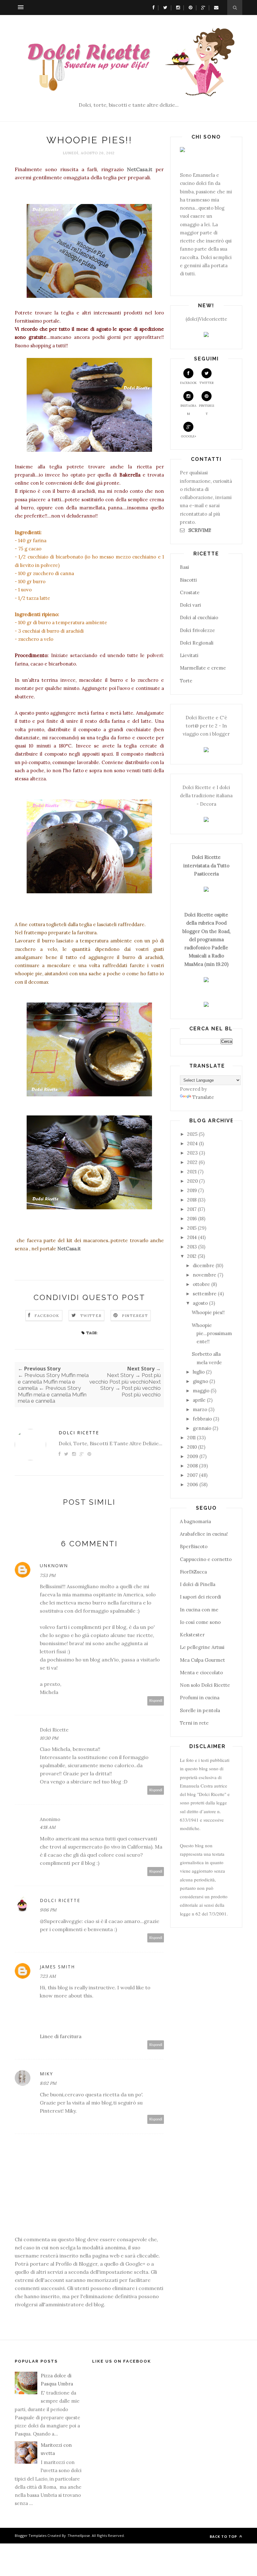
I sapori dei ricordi (200, 1597)
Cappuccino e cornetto (206, 1559)
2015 (192, 1228)
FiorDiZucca (193, 1572)
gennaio (202, 1428)
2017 (192, 1209)
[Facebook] (152, 7)
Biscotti (188, 580)
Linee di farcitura (61, 2036)
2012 (192, 1256)
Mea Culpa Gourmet (202, 1660)
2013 (192, 1247)
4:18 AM (48, 1827)
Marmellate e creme (203, 668)
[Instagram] (176, 7)
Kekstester (192, 1635)
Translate (203, 1097)
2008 (192, 1466)
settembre (205, 1294)
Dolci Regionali (197, 643)
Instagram (188, 410)
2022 (192, 1162)
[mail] (215, 7)
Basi (184, 567)
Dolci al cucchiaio (199, 617)
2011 (191, 1438)
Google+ (189, 436)
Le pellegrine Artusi (202, 1647)
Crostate (190, 592)
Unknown (54, 1566)
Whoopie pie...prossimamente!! (212, 1334)
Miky (46, 2074)
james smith (57, 1967)
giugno (200, 1381)
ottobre (201, 1284)
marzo (200, 1409)
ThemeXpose (79, 2535)
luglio (199, 1372)
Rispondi (156, 1701)
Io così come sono (200, 1622)
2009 (193, 1456)
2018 (192, 1200)
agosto (200, 1303)
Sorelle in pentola (200, 1710)
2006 (193, 1484)
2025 (192, 1134)
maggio (201, 1391)
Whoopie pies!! (208, 1312)
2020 (192, 1181)
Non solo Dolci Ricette (205, 1685)
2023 (192, 1153)
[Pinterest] (189, 7)
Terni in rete (194, 1723)
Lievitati (189, 655)
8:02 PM (48, 2083)
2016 (192, 1219)
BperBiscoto (194, 1546)
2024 (192, 1143)
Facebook (47, 1316)
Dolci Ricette (79, 1433)
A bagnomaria (195, 1521)
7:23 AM (48, 1976)
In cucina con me (199, 1610)
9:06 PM (48, 1910)
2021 (192, 1172)
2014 (192, 1237)
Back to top (224, 2536)
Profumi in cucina (200, 1698)
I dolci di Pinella (198, 1584)
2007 (192, 1475)
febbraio (202, 1419)
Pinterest (135, 1316)
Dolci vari (190, 605)
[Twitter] (164, 7)
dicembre (204, 1265)
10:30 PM (49, 1738)
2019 (192, 1190)
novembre (205, 1275)
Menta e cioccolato (201, 1673)
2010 (192, 1447)
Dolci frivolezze (197, 630)
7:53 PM (48, 1575)
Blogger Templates (31, 2535)
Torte (186, 681)
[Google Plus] (202, 7)
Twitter (91, 1316)
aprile (199, 1400)
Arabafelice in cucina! (204, 1534)
